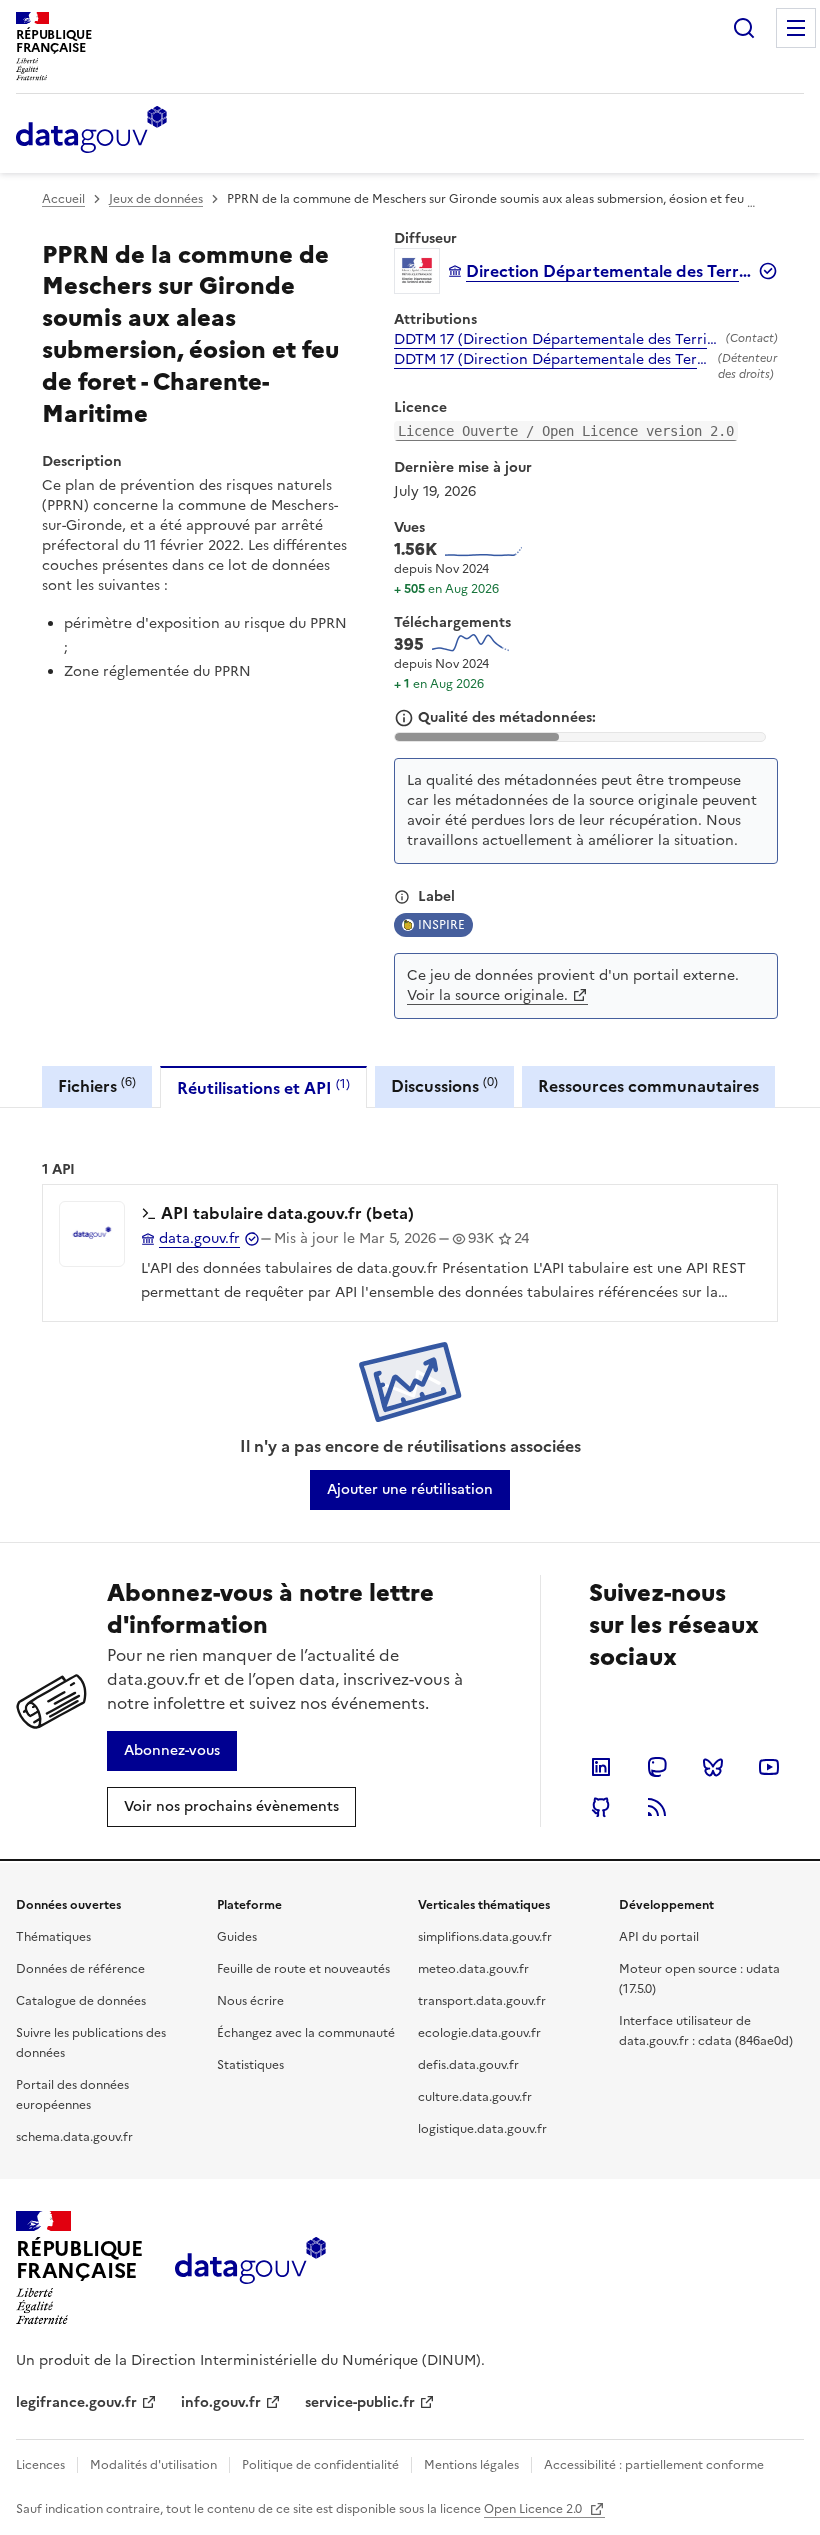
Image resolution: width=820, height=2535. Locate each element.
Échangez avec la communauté (306, 2033)
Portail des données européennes (72, 2095)
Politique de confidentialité (320, 2465)
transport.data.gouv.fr (482, 2001)
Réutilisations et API (263, 1087)
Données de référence (80, 1969)
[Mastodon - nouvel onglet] (657, 1767)
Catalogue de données (81, 2001)
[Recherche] (744, 28)
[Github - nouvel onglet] (601, 1807)
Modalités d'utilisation (153, 2465)
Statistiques (250, 2065)
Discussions (444, 1085)
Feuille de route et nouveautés (303, 1969)
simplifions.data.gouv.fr (485, 1937)
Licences (40, 2465)
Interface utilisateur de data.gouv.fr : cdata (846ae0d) (706, 2031)
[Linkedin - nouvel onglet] (601, 1767)
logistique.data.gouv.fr (482, 2129)
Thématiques (53, 1937)
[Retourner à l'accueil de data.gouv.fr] (91, 131)
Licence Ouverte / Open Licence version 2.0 (566, 431)
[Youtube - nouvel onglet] (769, 1767)
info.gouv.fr (221, 2402)
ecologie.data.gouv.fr (479, 2033)
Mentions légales (471, 2465)
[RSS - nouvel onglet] (657, 1807)
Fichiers (97, 1085)
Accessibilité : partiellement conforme (654, 2465)
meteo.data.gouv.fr (473, 1969)
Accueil (63, 199)
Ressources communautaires (648, 1086)
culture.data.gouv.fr (475, 2097)
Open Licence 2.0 (534, 2509)
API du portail (659, 1937)
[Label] (402, 897)
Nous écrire (250, 2001)
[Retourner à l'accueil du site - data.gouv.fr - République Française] (250, 2268)
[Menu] (796, 28)
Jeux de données (156, 199)
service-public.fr (360, 2402)
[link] (410, 1490)
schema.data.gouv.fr (74, 2137)
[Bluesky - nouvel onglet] (713, 1767)
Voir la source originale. (487, 995)
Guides (237, 1937)
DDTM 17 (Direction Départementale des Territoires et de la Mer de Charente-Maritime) (556, 340)
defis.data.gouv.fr (468, 2065)
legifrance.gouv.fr (76, 2402)
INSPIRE (441, 925)
